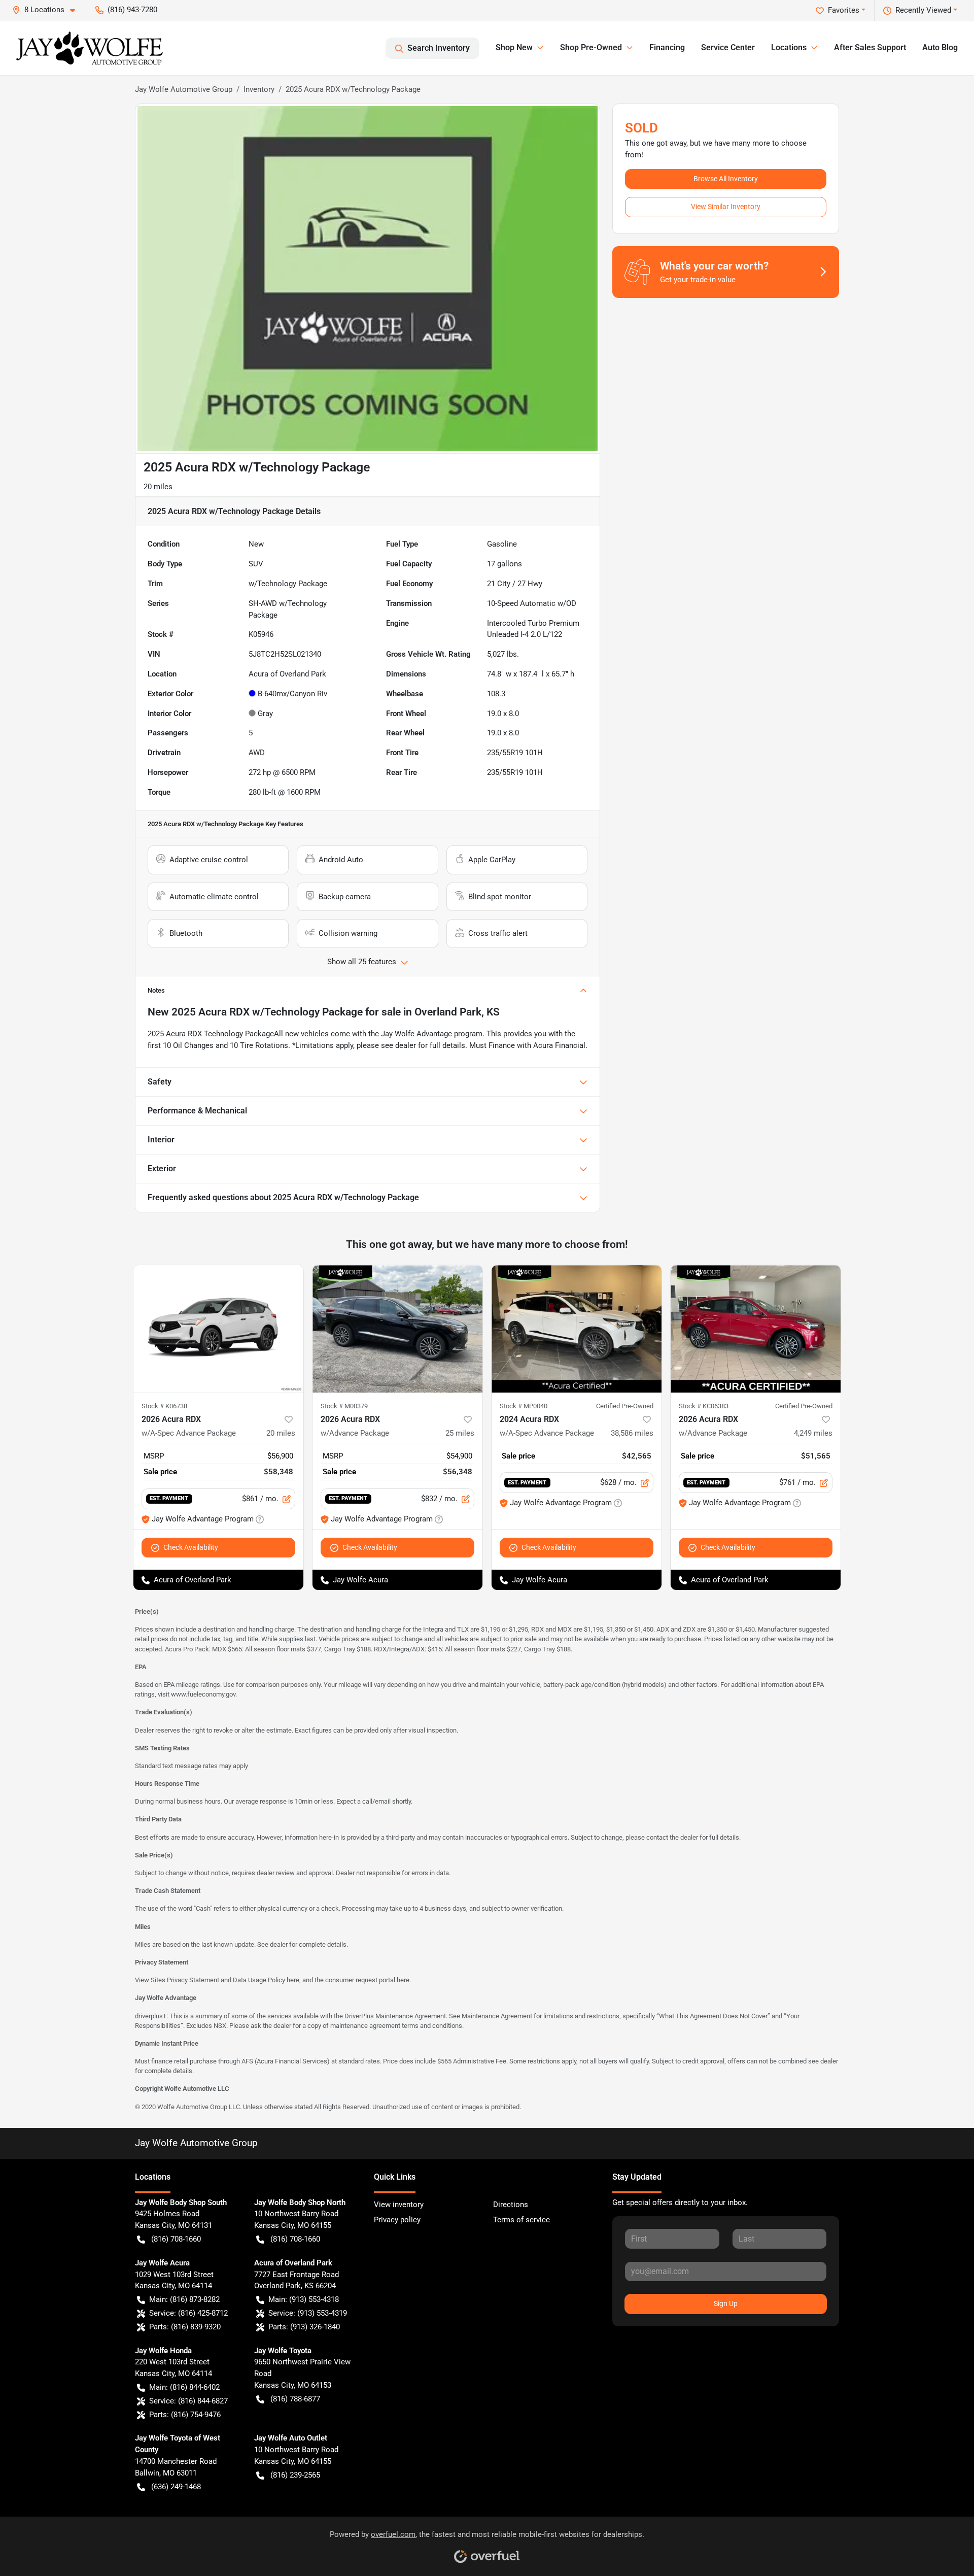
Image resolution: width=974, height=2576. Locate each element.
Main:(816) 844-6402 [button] (184, 2387)
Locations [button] (789, 47)
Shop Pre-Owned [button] (591, 47)
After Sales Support (870, 47)
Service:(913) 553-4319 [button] (308, 2313)
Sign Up (726, 2303)
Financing (667, 47)
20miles (281, 1433)
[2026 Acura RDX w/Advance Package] (397, 1329)
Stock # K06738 (164, 1406)
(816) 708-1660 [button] (176, 2239)
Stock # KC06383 (704, 1406)
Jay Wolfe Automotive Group (184, 89)
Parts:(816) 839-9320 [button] (185, 2327)
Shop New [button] (514, 47)
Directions (511, 2205)
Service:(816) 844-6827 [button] (188, 2401)
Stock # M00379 (344, 1406)
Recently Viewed (923, 10)
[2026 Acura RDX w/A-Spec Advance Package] (218, 1329)
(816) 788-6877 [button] (295, 2399)
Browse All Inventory (726, 179)
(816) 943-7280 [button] (132, 10)
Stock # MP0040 (524, 1406)
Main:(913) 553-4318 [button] (304, 2299)
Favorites (844, 10)
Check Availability (191, 1547)
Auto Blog (940, 47)
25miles (460, 1433)
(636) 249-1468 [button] (176, 2487)
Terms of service (521, 2220)
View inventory (399, 2205)
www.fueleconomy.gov (203, 1694)
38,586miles (632, 1433)
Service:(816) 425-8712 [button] (188, 2313)
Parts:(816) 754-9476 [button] (185, 2415)
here (293, 1980)
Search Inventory (439, 48)
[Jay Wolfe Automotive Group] (90, 48)
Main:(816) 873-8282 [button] (184, 2299)
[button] (48, 10)
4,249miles (813, 1433)
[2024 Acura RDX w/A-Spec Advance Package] (577, 1329)
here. (404, 1980)
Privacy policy (397, 2220)
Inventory (259, 89)
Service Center (728, 47)
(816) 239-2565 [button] (295, 2475)
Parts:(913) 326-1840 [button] (304, 2327)
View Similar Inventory (726, 207)
